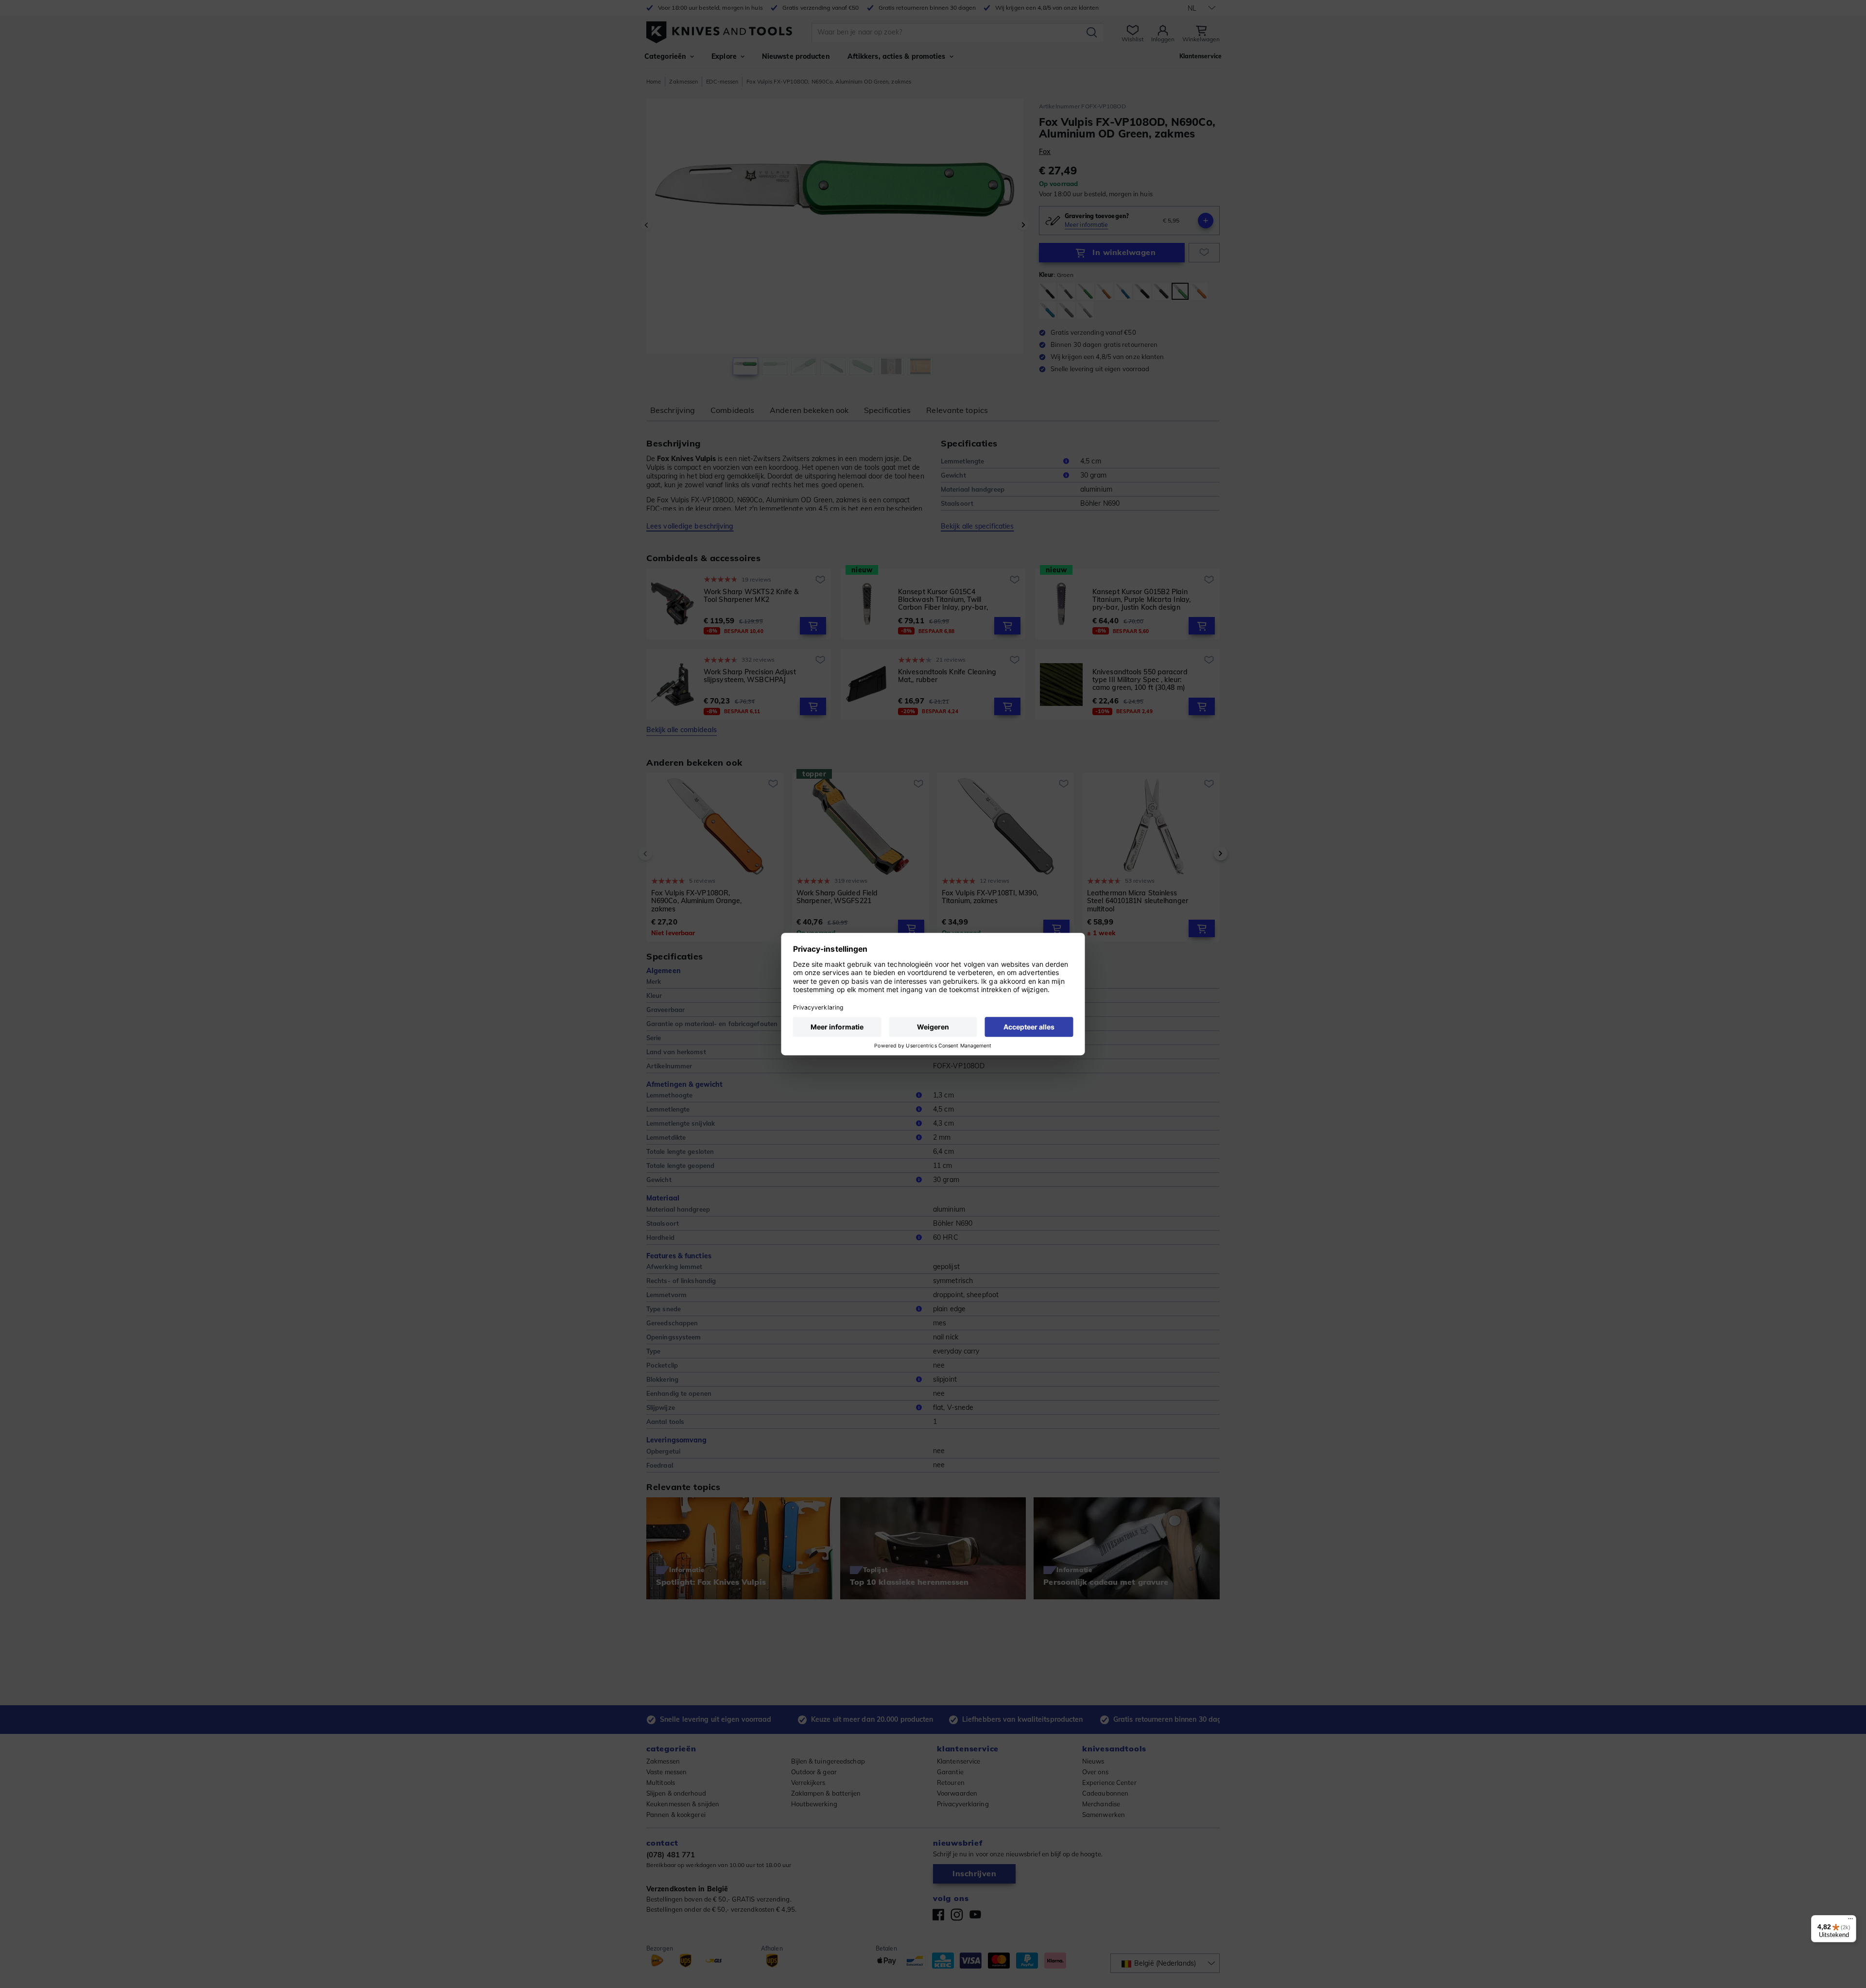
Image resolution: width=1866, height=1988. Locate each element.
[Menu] (1850, 1921)
